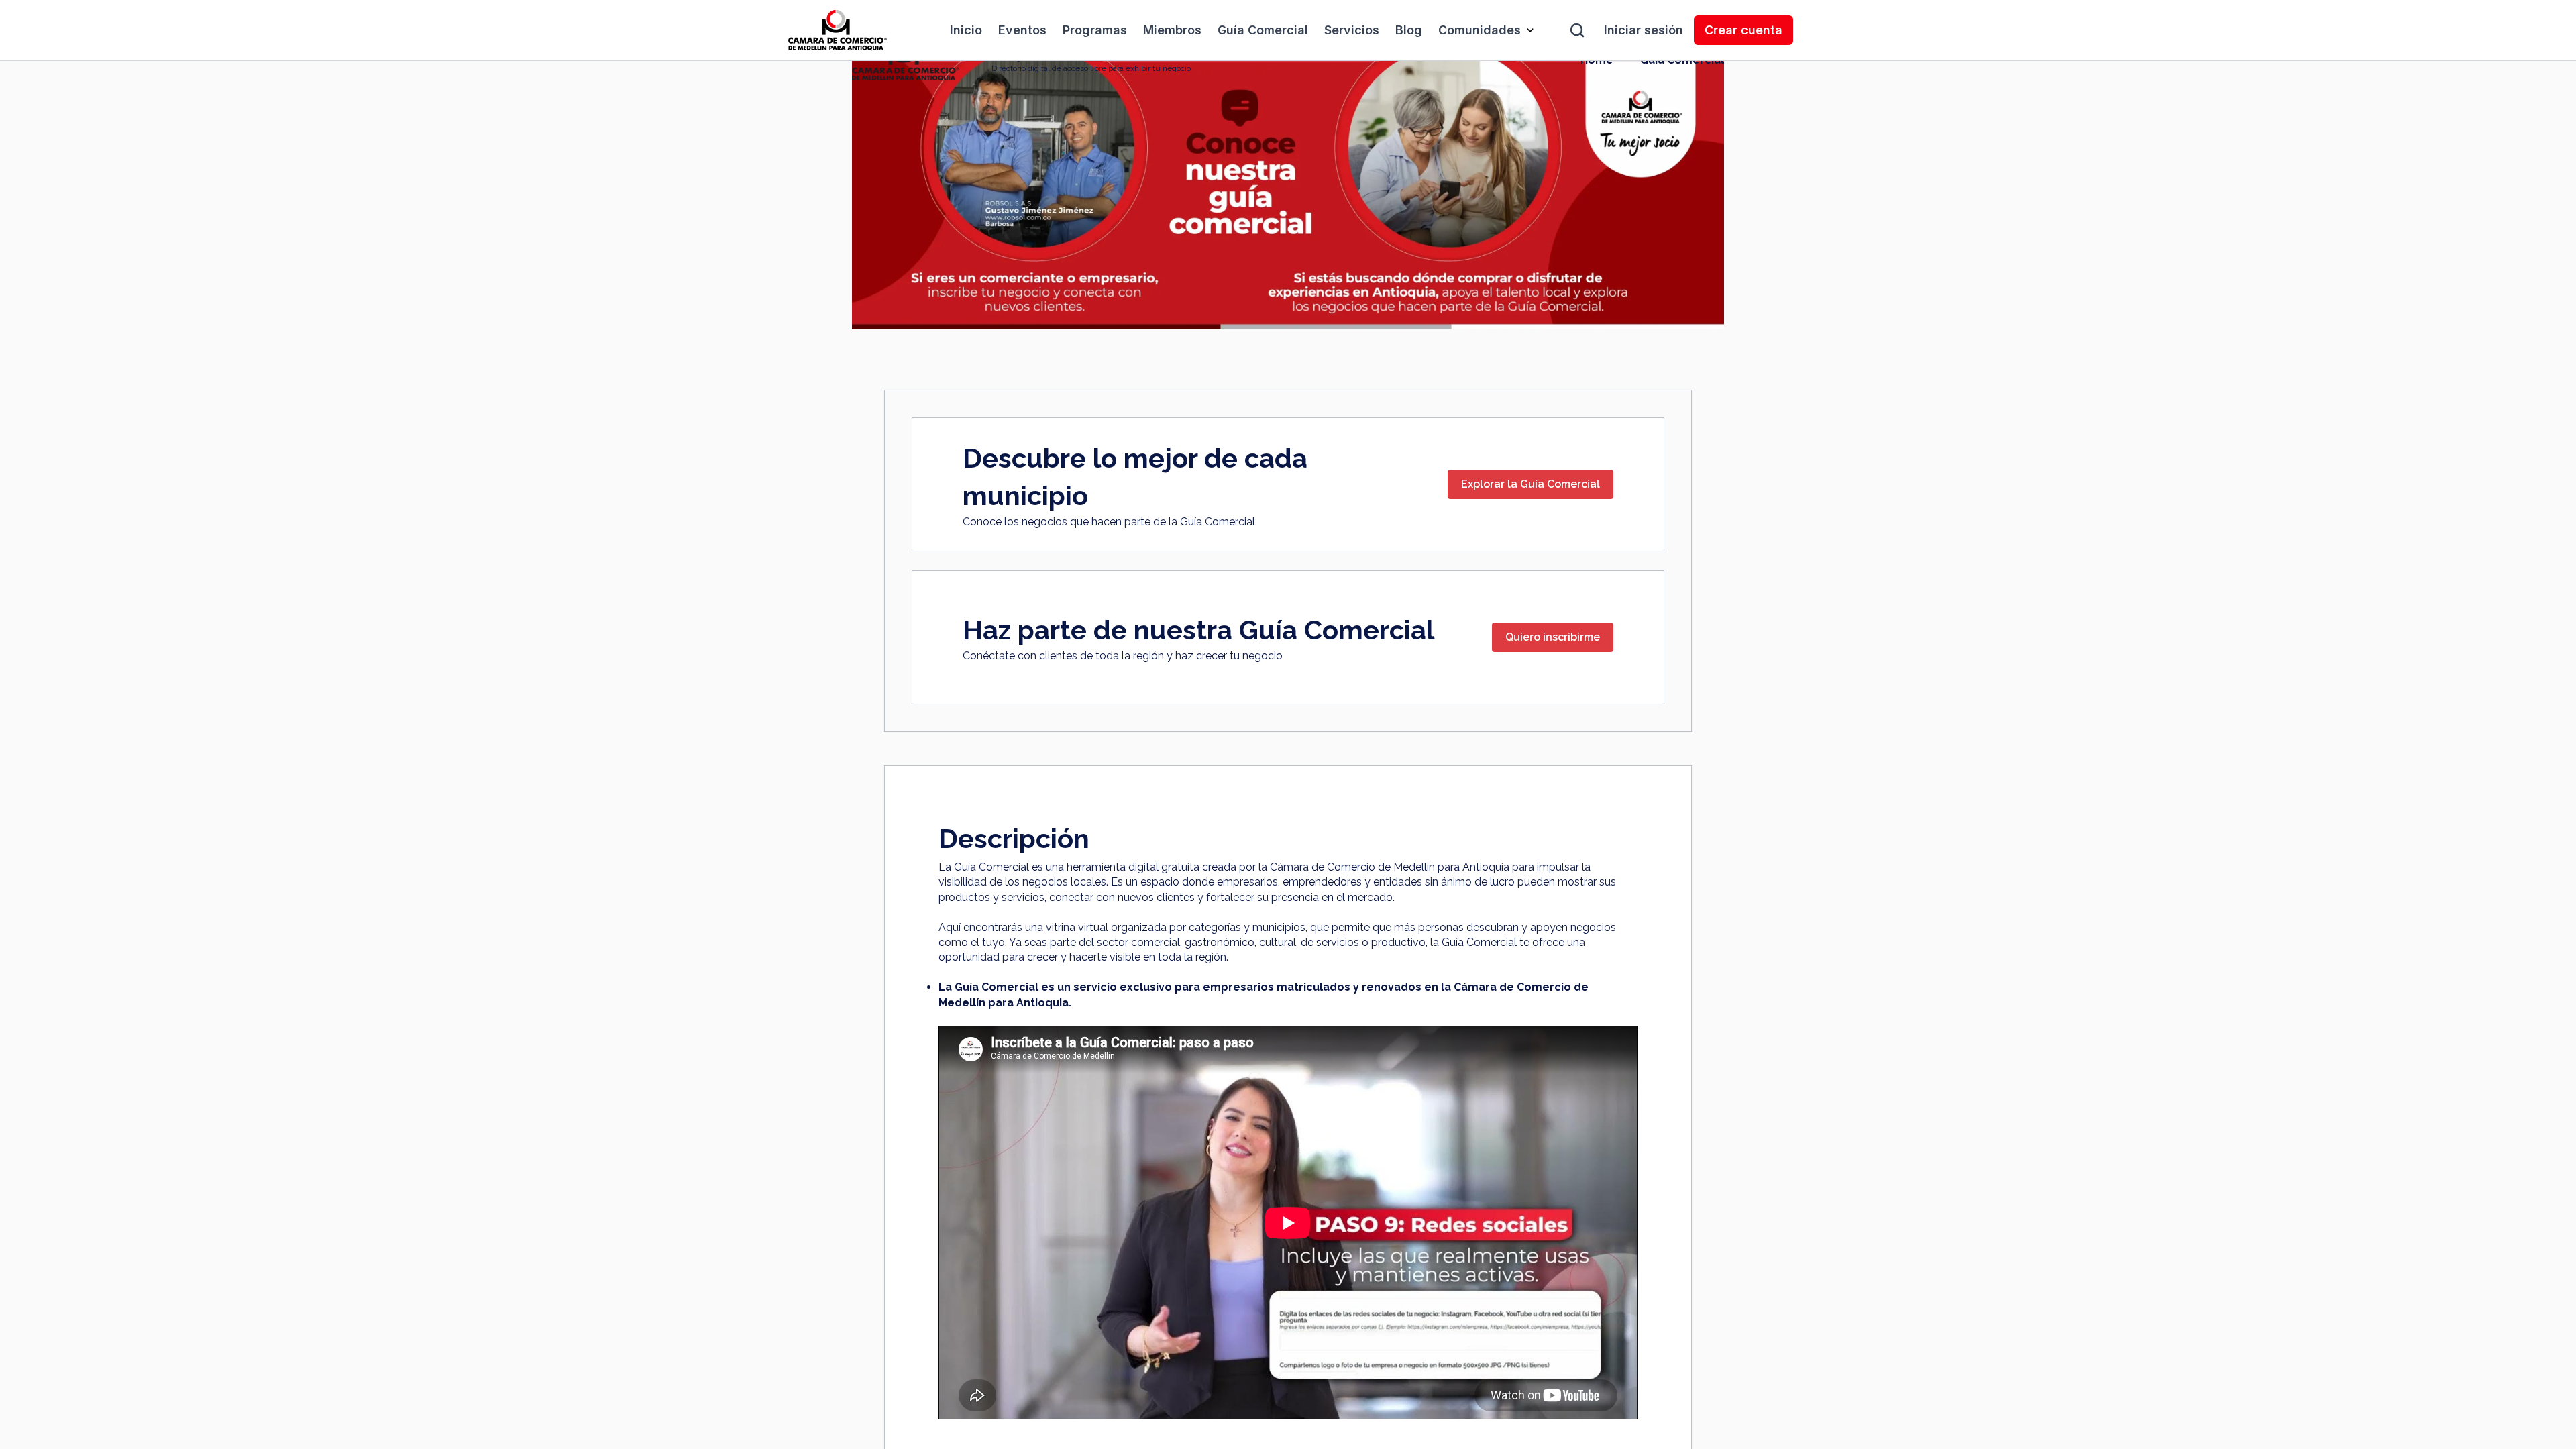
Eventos (1022, 30)
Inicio (966, 30)
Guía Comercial (1263, 30)
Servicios (1352, 30)
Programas (1095, 30)
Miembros (1172, 30)
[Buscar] (1577, 30)
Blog (1409, 30)
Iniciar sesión (1644, 30)
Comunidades (1480, 30)
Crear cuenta (1743, 30)
